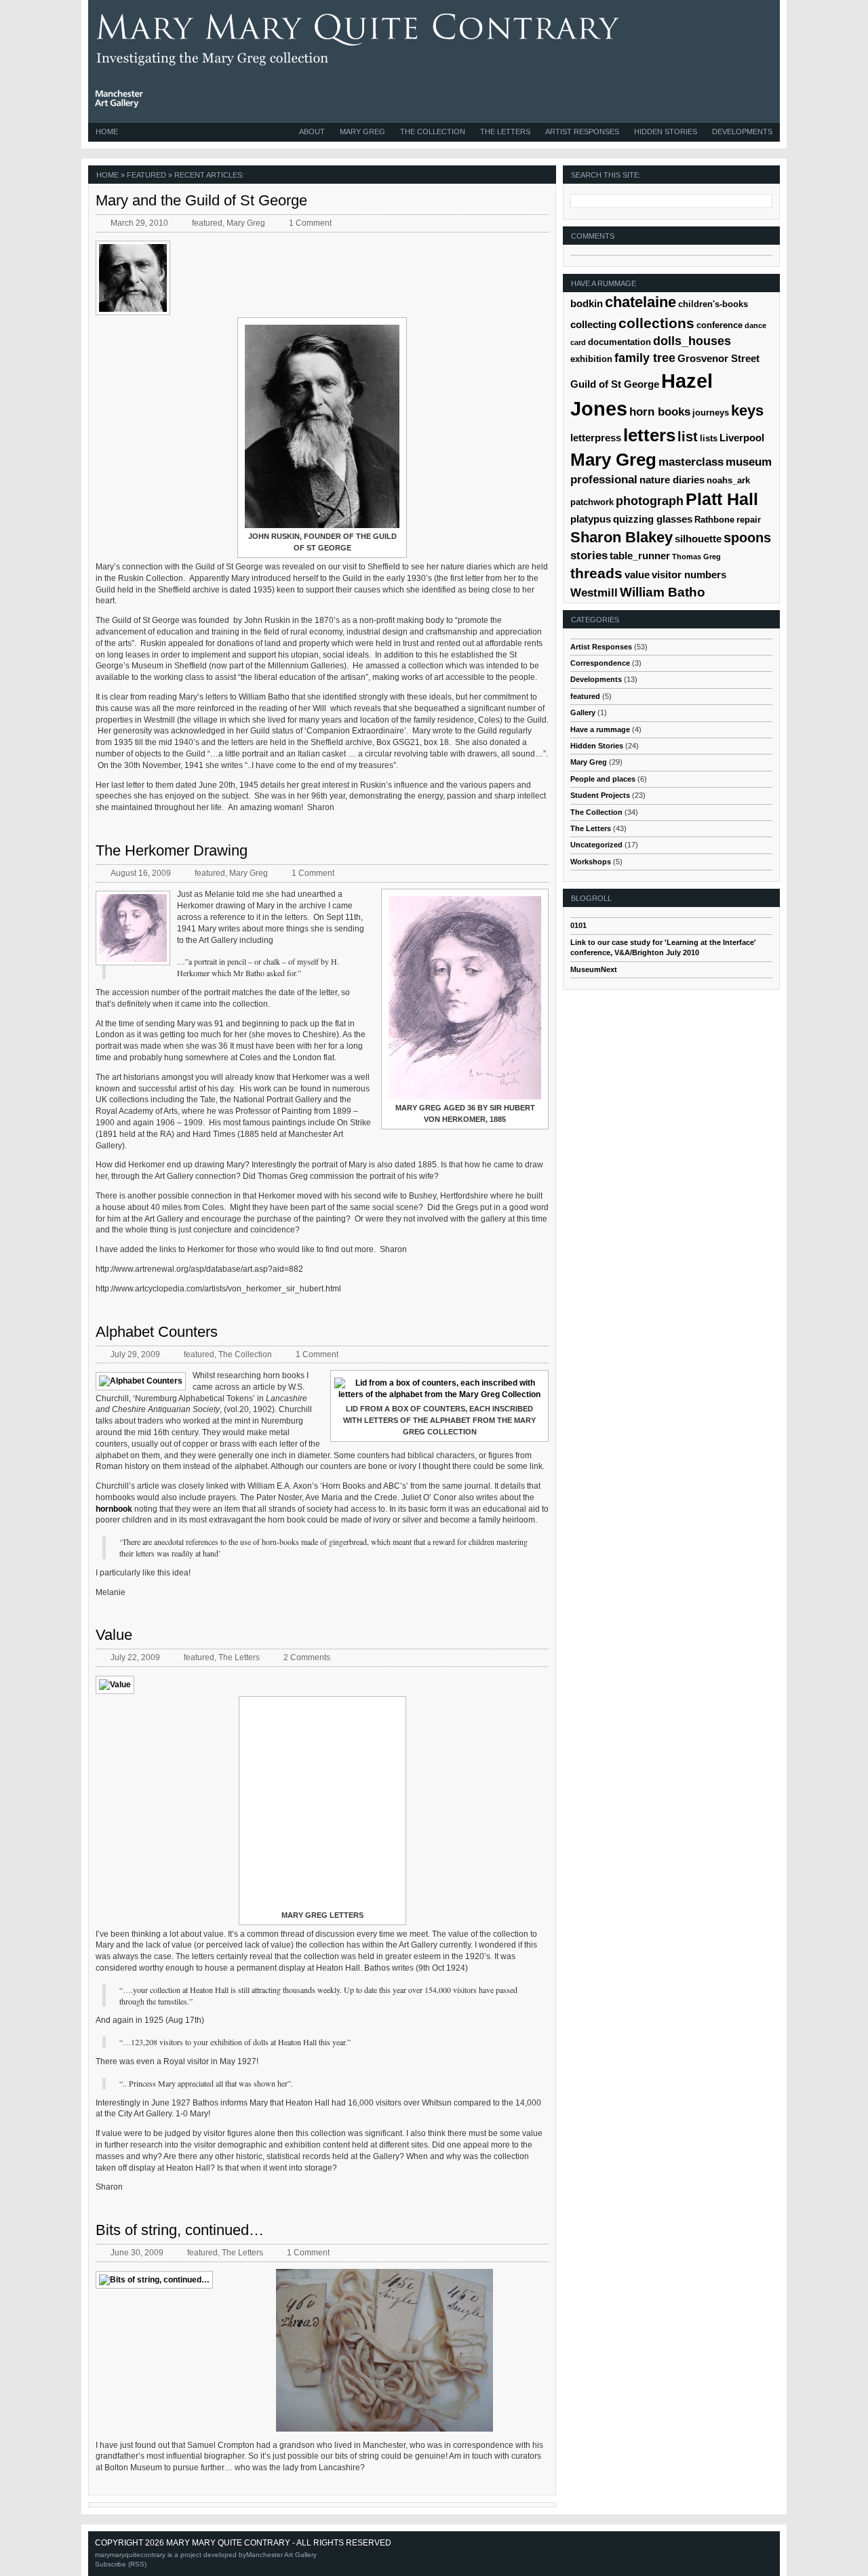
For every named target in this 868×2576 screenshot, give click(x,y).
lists (709, 438)
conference (719, 325)
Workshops (591, 862)
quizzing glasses (653, 519)
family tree (645, 358)
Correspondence (600, 663)
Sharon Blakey (622, 537)
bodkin (587, 303)
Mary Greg (362, 132)
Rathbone (714, 520)
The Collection (433, 132)
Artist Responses (582, 132)
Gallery (583, 712)
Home (107, 132)
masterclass (691, 462)
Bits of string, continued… (180, 2230)
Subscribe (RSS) (121, 2564)
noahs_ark (728, 480)
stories (589, 556)
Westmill (594, 593)
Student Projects (600, 795)
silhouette (698, 539)
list (688, 437)
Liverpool (742, 438)
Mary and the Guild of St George (201, 200)
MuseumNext (594, 969)
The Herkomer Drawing (172, 850)
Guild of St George (615, 384)
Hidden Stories (666, 132)
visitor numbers (689, 575)
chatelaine (640, 302)
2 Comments (307, 1657)
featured (207, 223)
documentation (619, 342)
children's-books (713, 304)
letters (649, 435)
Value (114, 1635)
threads (596, 573)
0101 (578, 925)
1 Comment (310, 223)
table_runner (640, 556)
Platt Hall (722, 499)
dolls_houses (692, 341)
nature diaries (672, 480)
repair (749, 520)
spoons (747, 537)
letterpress (596, 438)
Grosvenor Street (718, 358)
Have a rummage (600, 729)
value (637, 575)
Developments (742, 132)
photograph (650, 501)
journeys (711, 412)
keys (747, 410)
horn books (660, 412)
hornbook (115, 1509)
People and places (603, 779)
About (312, 132)
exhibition (591, 359)
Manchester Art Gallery (281, 2555)
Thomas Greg (696, 557)
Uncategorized (596, 845)
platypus (591, 519)
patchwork (592, 502)
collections (656, 323)
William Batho (663, 592)
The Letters (505, 132)
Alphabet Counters (157, 1332)
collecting (593, 324)
